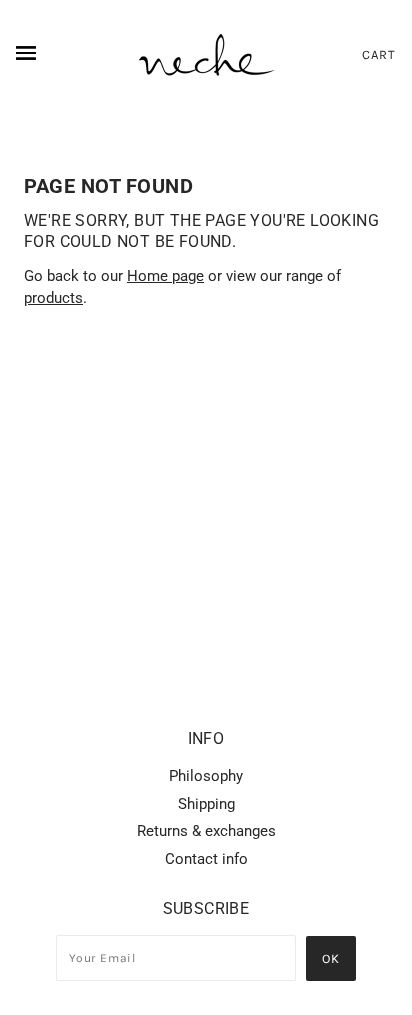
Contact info (206, 859)
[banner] (206, 54)
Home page (165, 276)
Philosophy (206, 776)
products (53, 298)
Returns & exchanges (206, 831)
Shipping (206, 804)
